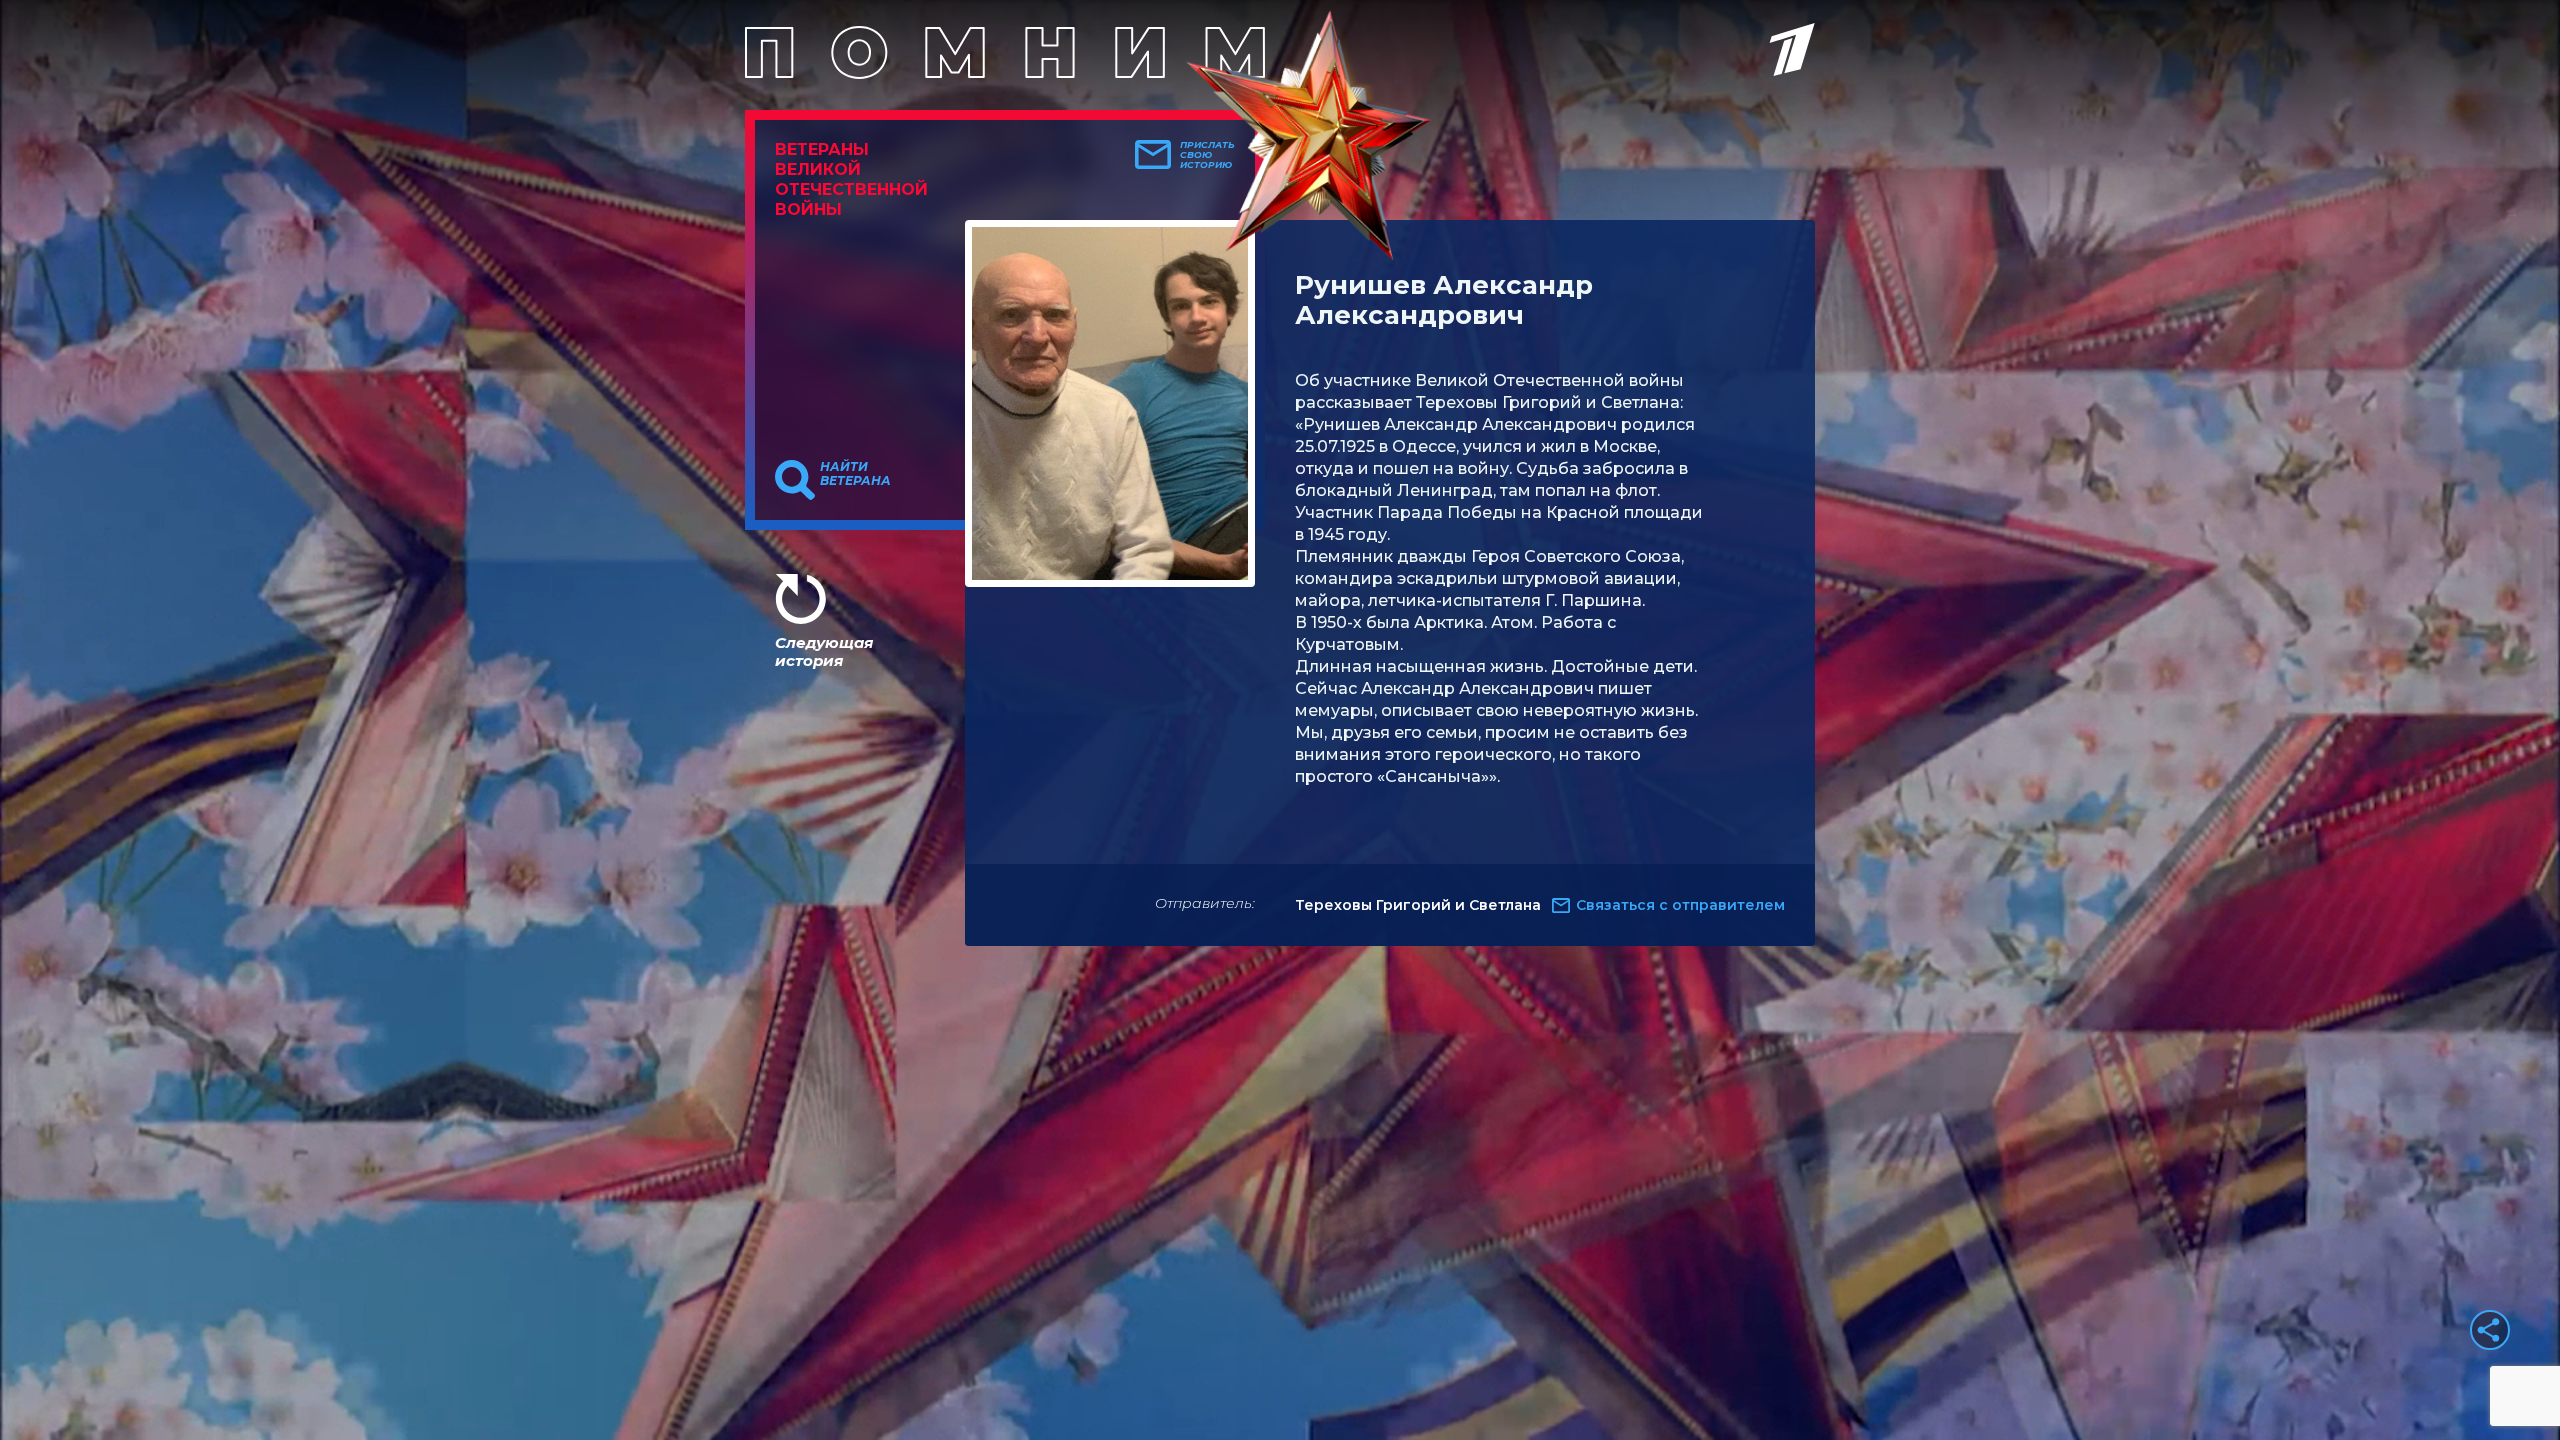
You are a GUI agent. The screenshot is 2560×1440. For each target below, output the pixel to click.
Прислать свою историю (1207, 155)
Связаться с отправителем (1680, 905)
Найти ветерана (855, 474)
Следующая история (824, 651)
